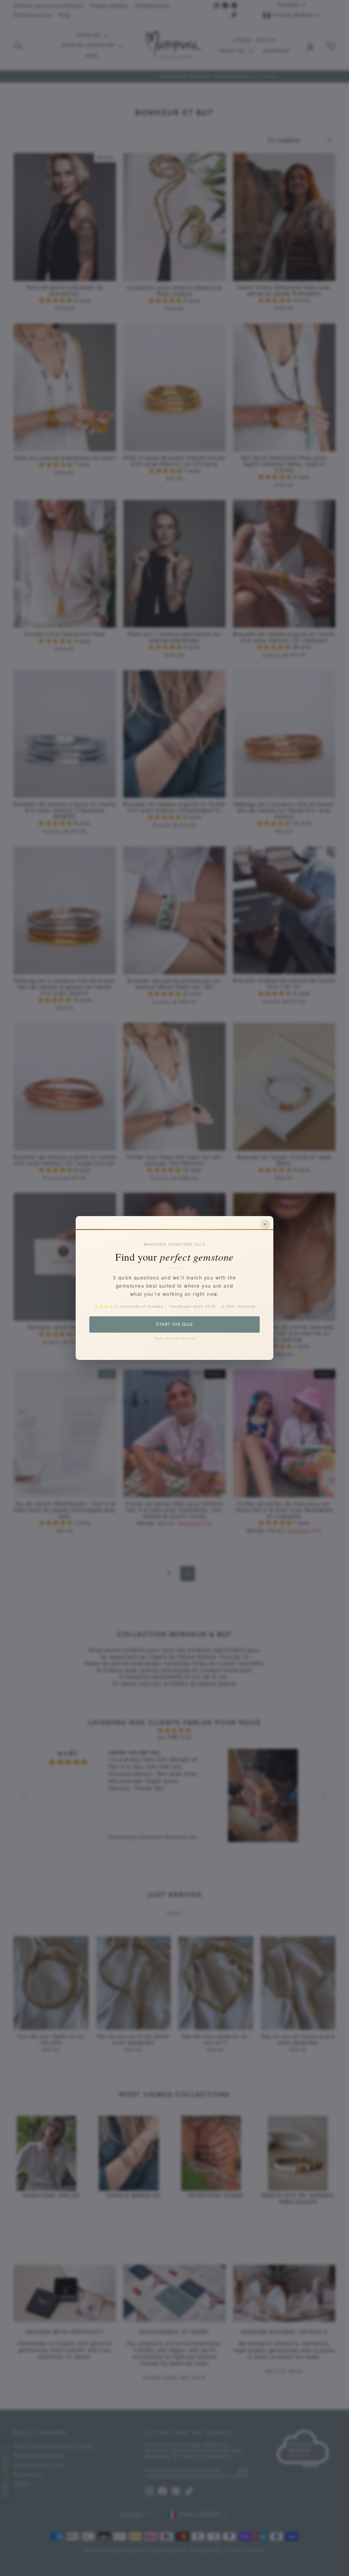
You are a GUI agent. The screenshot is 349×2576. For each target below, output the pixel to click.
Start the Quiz (174, 1324)
